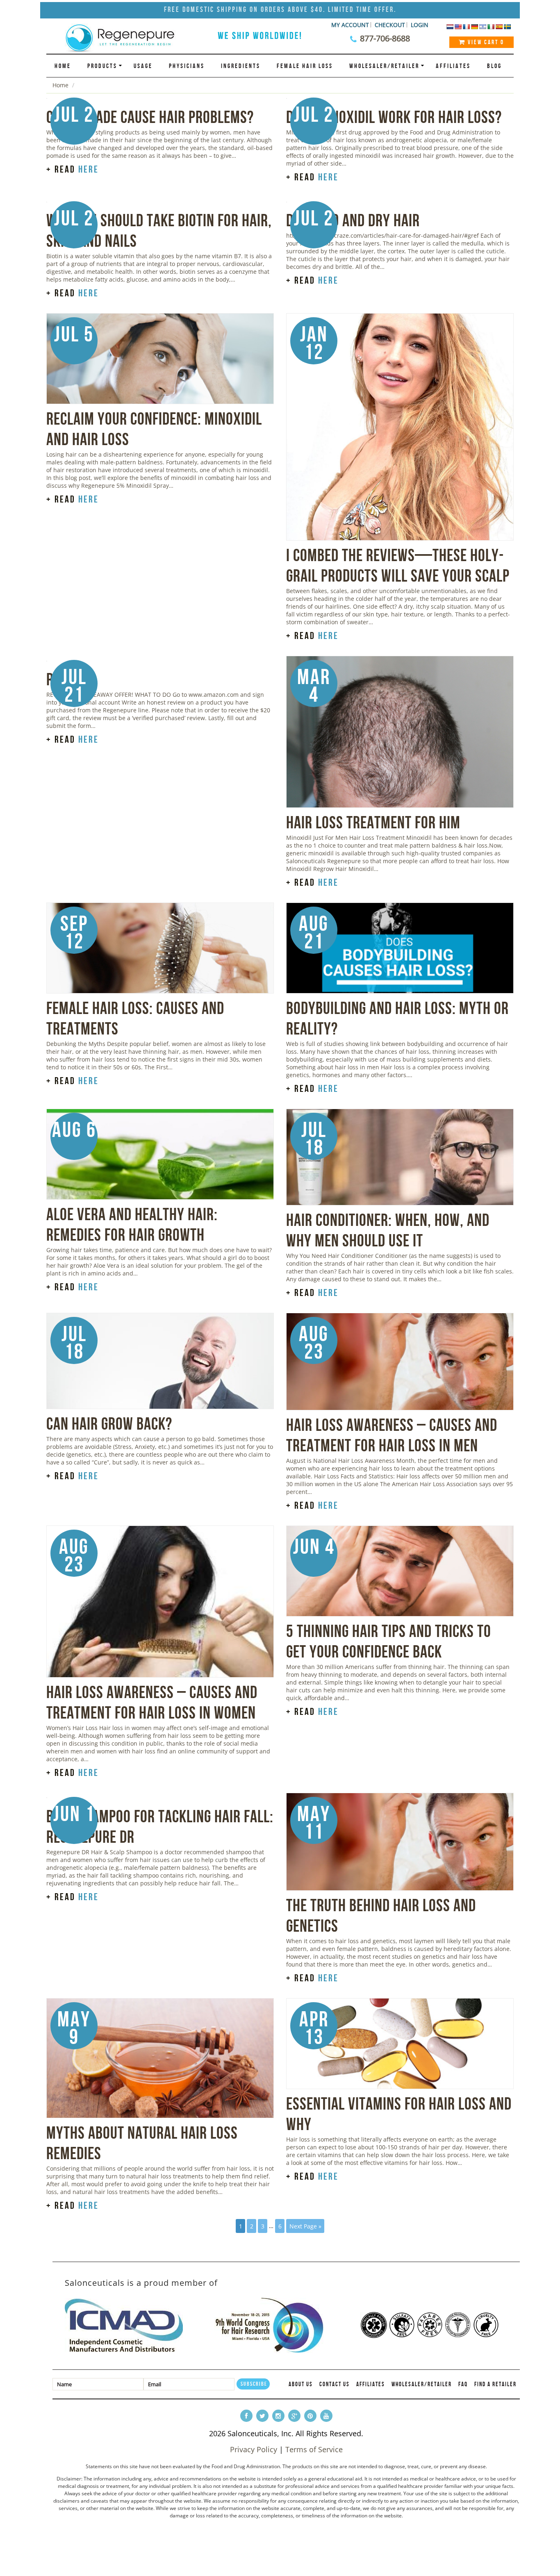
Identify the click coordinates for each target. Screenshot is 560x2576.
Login (420, 25)
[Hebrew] (483, 27)
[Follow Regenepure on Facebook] (246, 2416)
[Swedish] (507, 27)
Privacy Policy (254, 2449)
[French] (466, 27)
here (89, 169)
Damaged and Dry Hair (353, 220)
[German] (474, 27)
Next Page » (305, 2226)
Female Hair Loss (305, 66)
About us (301, 2384)
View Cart (485, 42)
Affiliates (453, 66)
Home (63, 66)
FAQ (463, 2384)
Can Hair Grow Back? (109, 1423)
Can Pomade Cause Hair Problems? (150, 117)
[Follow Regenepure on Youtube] (326, 2416)
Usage (143, 66)
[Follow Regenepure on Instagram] (278, 2416)
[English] (458, 27)
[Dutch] (450, 27)
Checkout (390, 25)
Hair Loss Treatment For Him (373, 822)
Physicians (187, 66)
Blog (494, 66)
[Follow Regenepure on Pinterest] (310, 2416)
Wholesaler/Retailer (384, 66)
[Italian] (491, 27)
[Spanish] (499, 27)
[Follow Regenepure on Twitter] (262, 2416)
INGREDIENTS (241, 66)
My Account (350, 25)
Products (102, 66)
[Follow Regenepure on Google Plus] (294, 2416)
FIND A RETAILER (495, 2384)
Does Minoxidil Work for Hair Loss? (394, 117)
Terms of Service (314, 2449)
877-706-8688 (385, 38)
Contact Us (335, 2384)
